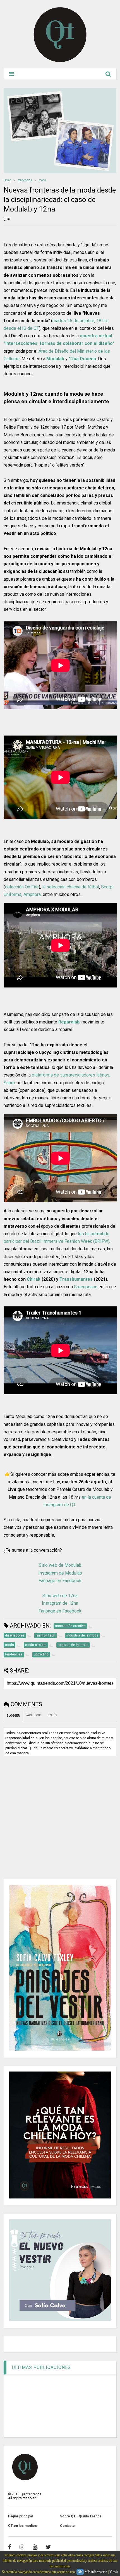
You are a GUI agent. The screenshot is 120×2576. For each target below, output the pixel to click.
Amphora (32, 894)
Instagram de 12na (60, 1603)
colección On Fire (22, 887)
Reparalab (69, 1022)
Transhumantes (76, 1279)
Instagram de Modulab (60, 1573)
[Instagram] (22, 2547)
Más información (96, 2572)
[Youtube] (35, 2547)
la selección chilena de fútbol (71, 887)
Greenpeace (86, 1287)
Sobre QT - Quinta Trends (81, 2516)
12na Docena (82, 359)
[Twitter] (48, 2547)
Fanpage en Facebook (60, 1581)
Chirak (34, 1279)
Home (7, 180)
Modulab (55, 359)
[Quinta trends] (60, 61)
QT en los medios (22, 2526)
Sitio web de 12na (60, 1596)
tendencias (25, 180)
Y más (114, 2572)
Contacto (67, 2526)
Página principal (20, 2516)
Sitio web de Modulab (60, 1565)
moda (42, 180)
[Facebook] (10, 2547)
